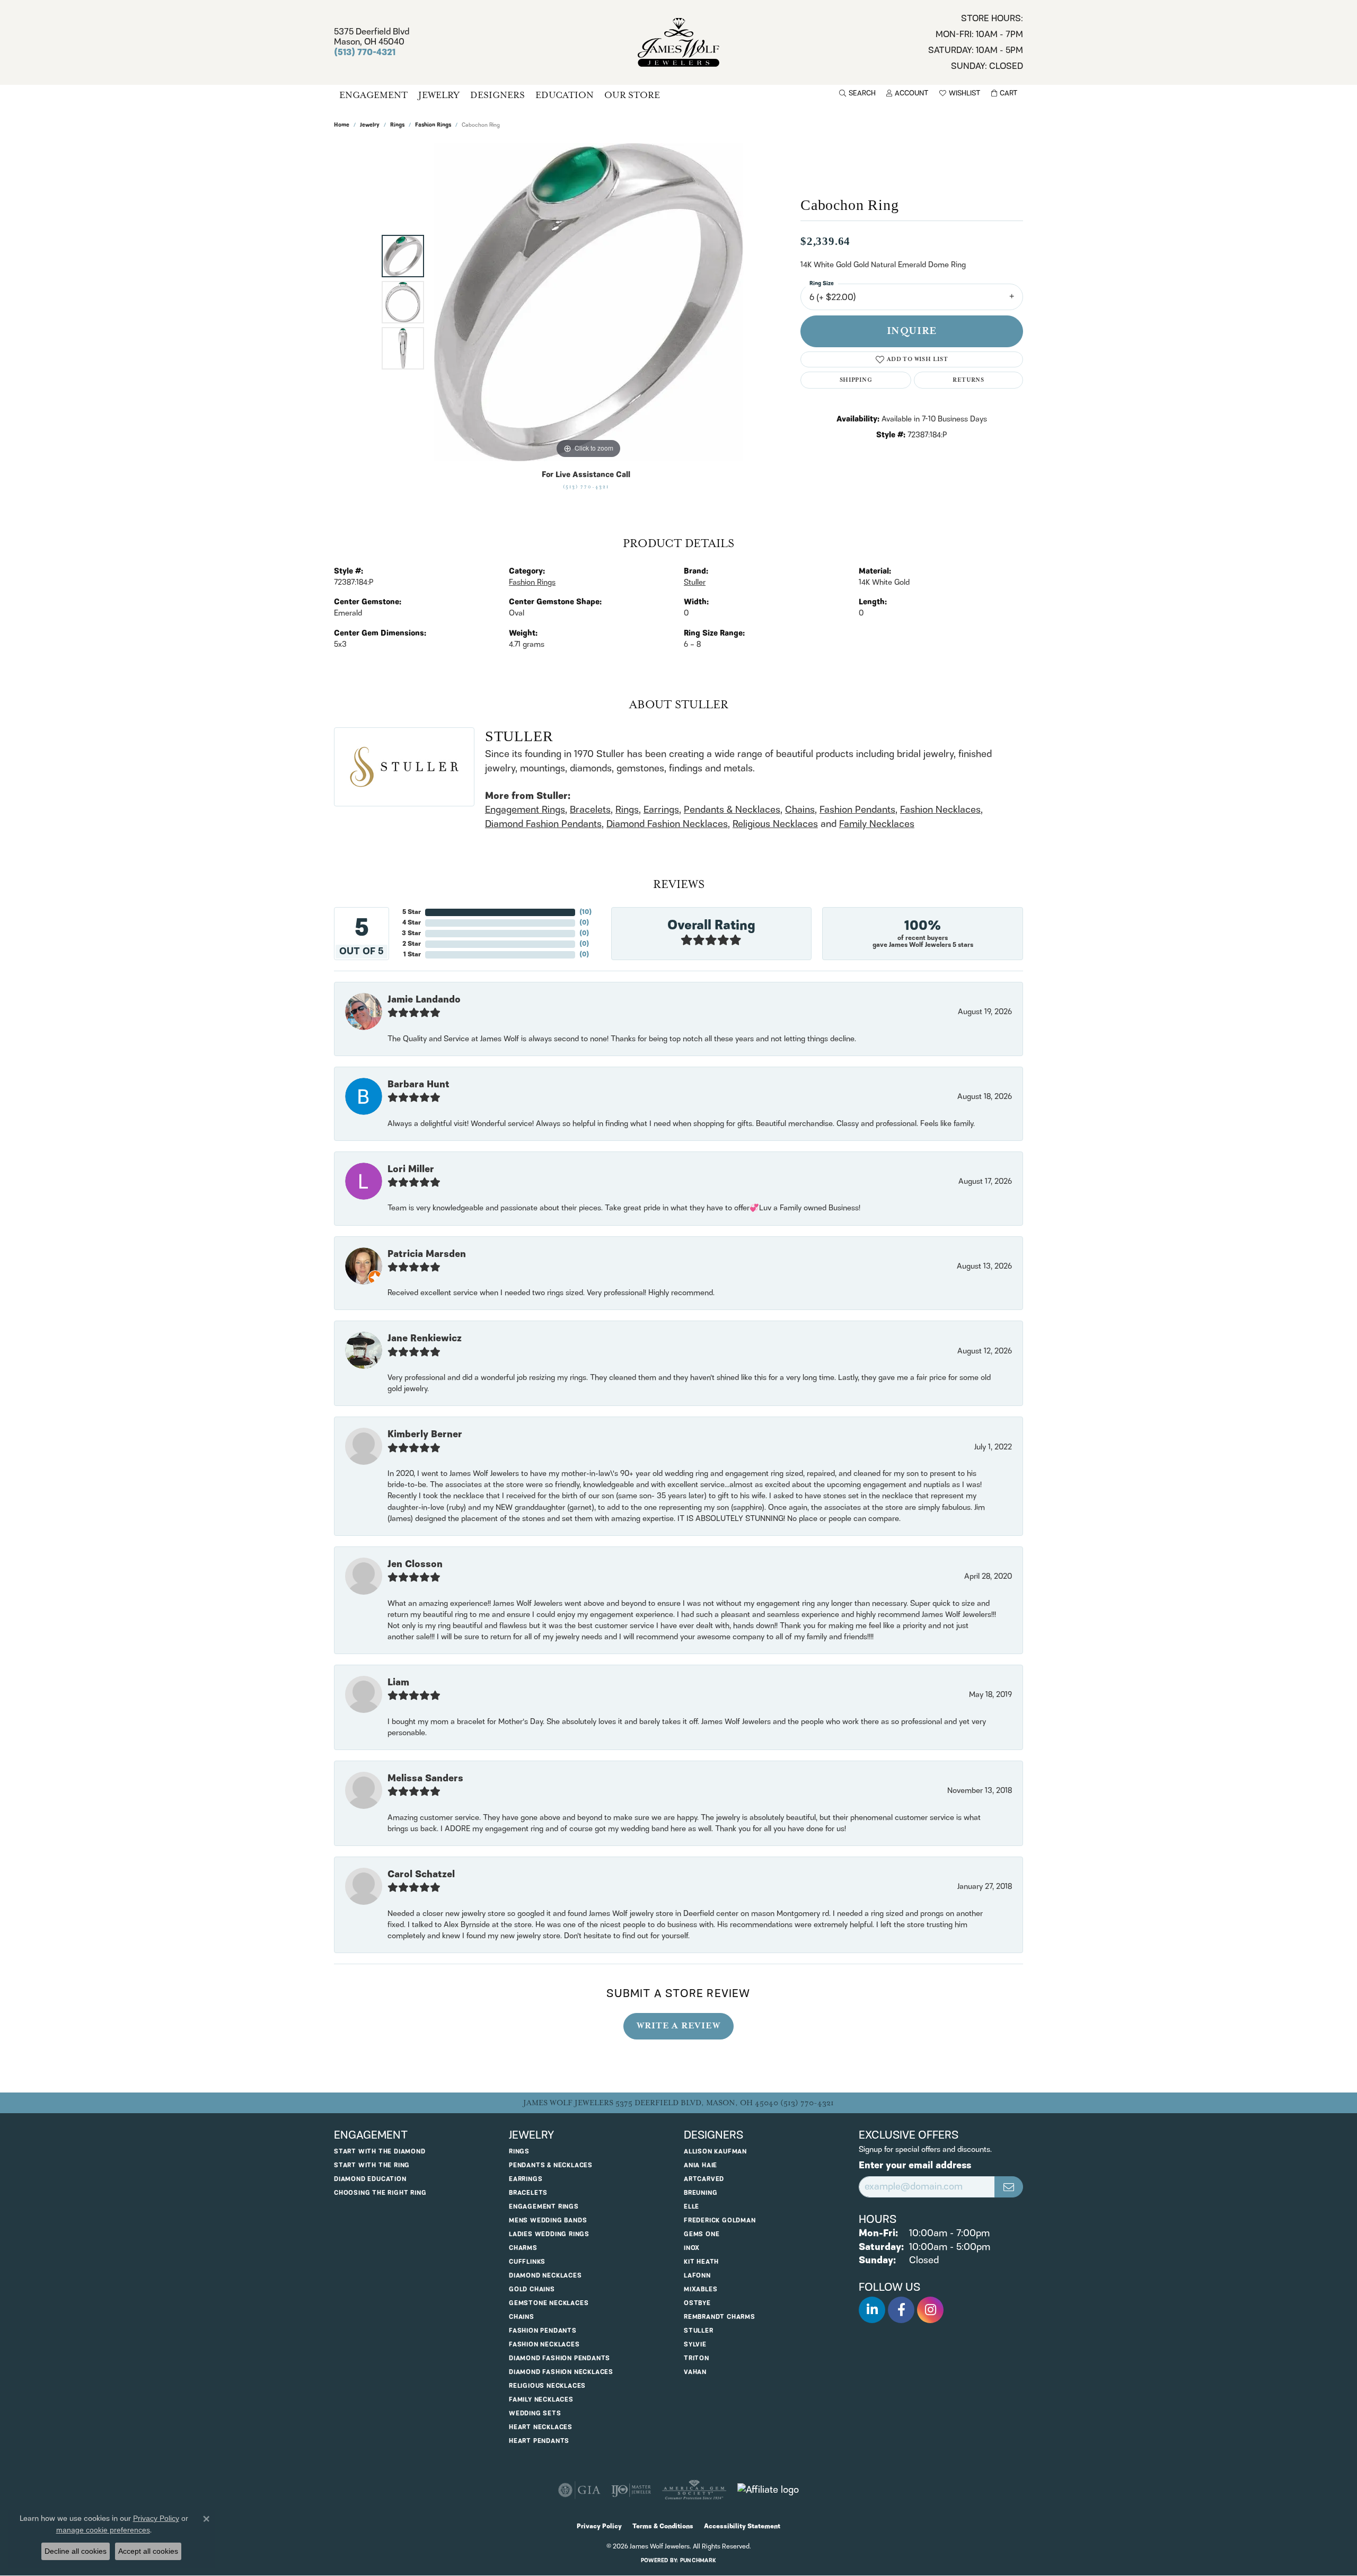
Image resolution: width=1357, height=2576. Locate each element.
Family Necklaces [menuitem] (541, 2400)
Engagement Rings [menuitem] (544, 2207)
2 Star (412, 944)
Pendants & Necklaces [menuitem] (551, 2165)
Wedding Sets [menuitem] (535, 2414)
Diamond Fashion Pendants (543, 824)
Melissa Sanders (425, 1779)
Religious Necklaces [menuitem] (547, 2386)
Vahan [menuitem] (695, 2372)
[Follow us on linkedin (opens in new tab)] (872, 2310)
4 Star (412, 923)
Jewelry (439, 95)
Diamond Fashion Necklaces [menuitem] (561, 2372)
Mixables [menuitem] (700, 2289)
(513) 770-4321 (586, 487)
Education (565, 95)
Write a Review (678, 2026)
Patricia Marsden (427, 1254)
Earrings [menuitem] (526, 2179)
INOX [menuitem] (692, 2248)
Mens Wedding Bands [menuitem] (548, 2221)
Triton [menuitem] (697, 2358)
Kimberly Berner (425, 1435)
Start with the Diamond (380, 2152)
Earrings (661, 810)
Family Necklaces (877, 824)
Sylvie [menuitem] (695, 2345)
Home (342, 125)
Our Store (632, 95)
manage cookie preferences (103, 2530)
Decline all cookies (76, 2551)
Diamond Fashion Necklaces (667, 824)
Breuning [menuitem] (700, 2193)
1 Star (412, 955)
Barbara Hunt (418, 1085)
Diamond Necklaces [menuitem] (545, 2276)
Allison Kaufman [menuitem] (715, 2152)
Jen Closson (415, 1564)
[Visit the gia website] (579, 2490)
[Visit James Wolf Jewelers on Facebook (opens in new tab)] (901, 2310)
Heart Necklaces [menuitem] (541, 2427)
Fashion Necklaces (940, 810)
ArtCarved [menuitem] (704, 2179)
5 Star (412, 912)
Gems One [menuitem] (702, 2234)
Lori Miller (411, 1170)
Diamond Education (370, 2179)
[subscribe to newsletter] (1009, 2187)
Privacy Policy (599, 2526)
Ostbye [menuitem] (697, 2303)
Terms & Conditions (663, 2526)
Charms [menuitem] (523, 2248)
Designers (497, 95)
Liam (398, 1683)
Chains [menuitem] (522, 2317)
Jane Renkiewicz (425, 1339)
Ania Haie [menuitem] (700, 2165)
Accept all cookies (148, 2551)
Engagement (373, 95)
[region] (588, 302)
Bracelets (590, 810)
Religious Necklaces (775, 824)
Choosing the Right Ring (380, 2193)
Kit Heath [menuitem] (701, 2262)
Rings (397, 125)
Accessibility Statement (742, 2526)
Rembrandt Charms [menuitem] (720, 2317)
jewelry (370, 125)
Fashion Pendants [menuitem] (543, 2331)
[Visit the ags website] (694, 2490)
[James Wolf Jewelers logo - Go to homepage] (679, 42)
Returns (968, 380)
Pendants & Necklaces (732, 810)
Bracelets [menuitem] (528, 2193)
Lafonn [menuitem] (697, 2276)
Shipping (856, 380)
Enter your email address (915, 2166)
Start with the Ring (372, 2165)
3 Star (411, 933)
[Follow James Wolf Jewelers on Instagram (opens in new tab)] (930, 2310)
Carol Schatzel (421, 1875)
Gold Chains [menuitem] (532, 2289)
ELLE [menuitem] (691, 2207)
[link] (976, 42)
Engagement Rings (525, 810)
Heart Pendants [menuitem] (539, 2441)
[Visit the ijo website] (631, 2490)
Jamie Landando (424, 1000)
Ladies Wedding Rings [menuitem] (549, 2234)
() (585, 912)
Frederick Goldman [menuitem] (720, 2221)
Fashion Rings (433, 125)
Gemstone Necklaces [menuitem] (549, 2303)
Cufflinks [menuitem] (527, 2262)
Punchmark (698, 2561)
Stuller (695, 583)
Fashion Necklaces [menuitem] (544, 2345)
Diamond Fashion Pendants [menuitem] (559, 2358)
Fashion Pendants (857, 810)
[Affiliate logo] (768, 2490)
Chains (800, 810)
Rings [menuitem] (519, 2152)
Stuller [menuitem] (699, 2331)
